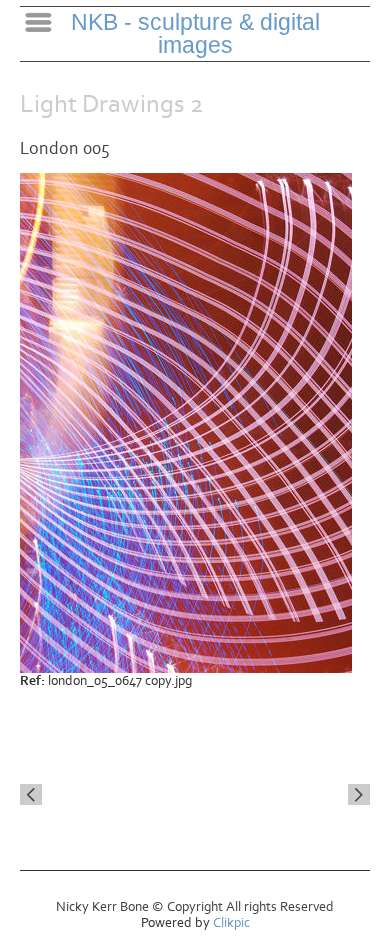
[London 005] (195, 423)
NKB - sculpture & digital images (195, 33)
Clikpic (231, 923)
